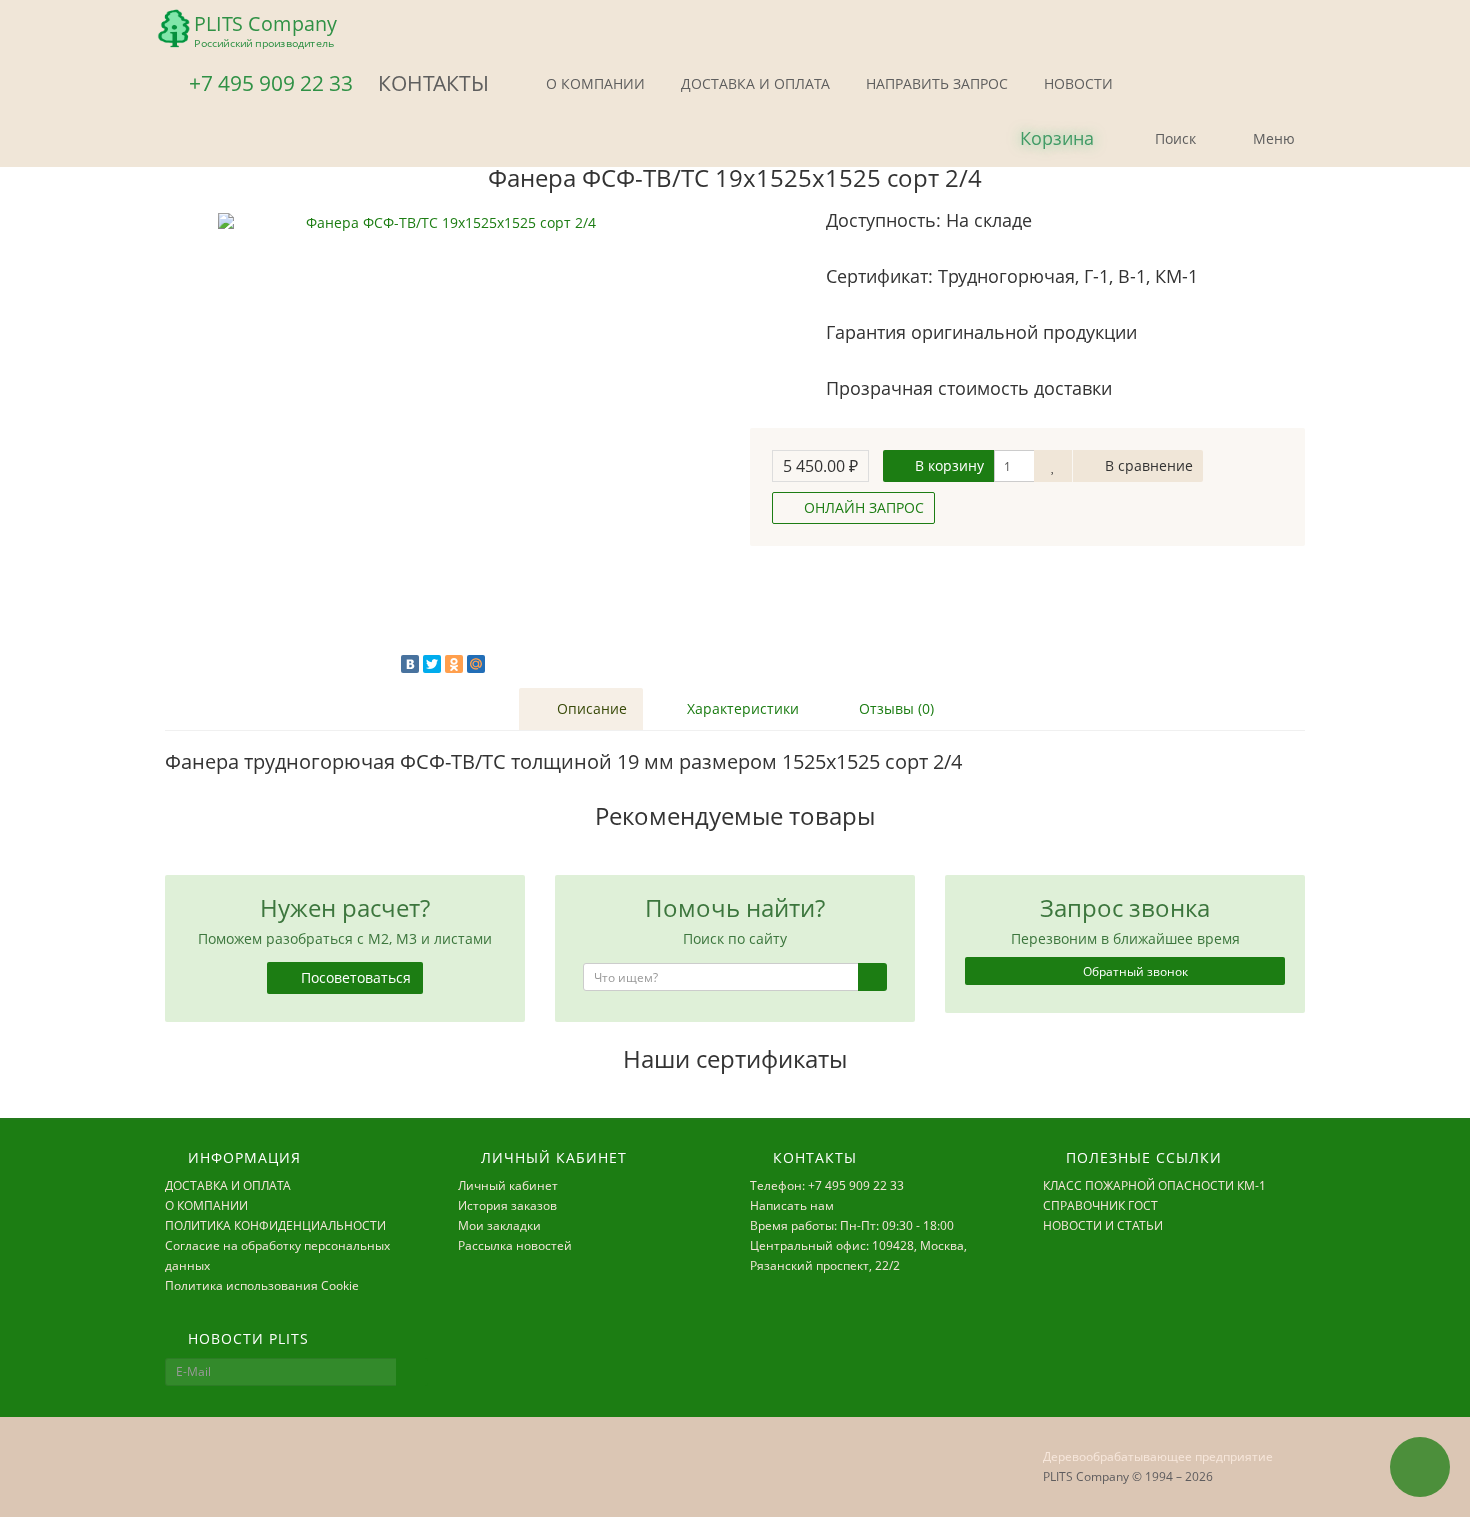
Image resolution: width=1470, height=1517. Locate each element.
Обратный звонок (1134, 971)
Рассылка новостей (515, 1245)
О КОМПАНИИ (593, 83)
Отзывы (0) (894, 708)
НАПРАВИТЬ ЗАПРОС (935, 83)
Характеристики (741, 708)
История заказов (507, 1205)
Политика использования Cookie (262, 1285)
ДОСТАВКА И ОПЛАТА (753, 83)
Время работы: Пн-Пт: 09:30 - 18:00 (852, 1225)
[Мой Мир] (476, 664)
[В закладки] (1053, 466)
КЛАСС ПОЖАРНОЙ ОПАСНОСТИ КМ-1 (1154, 1185)
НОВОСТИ (1076, 83)
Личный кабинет (508, 1185)
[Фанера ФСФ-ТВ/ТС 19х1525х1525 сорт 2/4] (442, 438)
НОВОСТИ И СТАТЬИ (1103, 1225)
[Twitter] (432, 664)
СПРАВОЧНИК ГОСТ (1100, 1205)
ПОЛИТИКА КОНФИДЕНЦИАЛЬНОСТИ (275, 1225)
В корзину (947, 465)
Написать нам (792, 1205)
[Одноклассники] (454, 664)
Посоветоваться (354, 977)
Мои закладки (499, 1225)
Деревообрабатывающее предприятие (1158, 1456)
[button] (1040, 139)
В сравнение (1147, 465)
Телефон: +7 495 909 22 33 (827, 1185)
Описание (590, 708)
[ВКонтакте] (410, 664)
